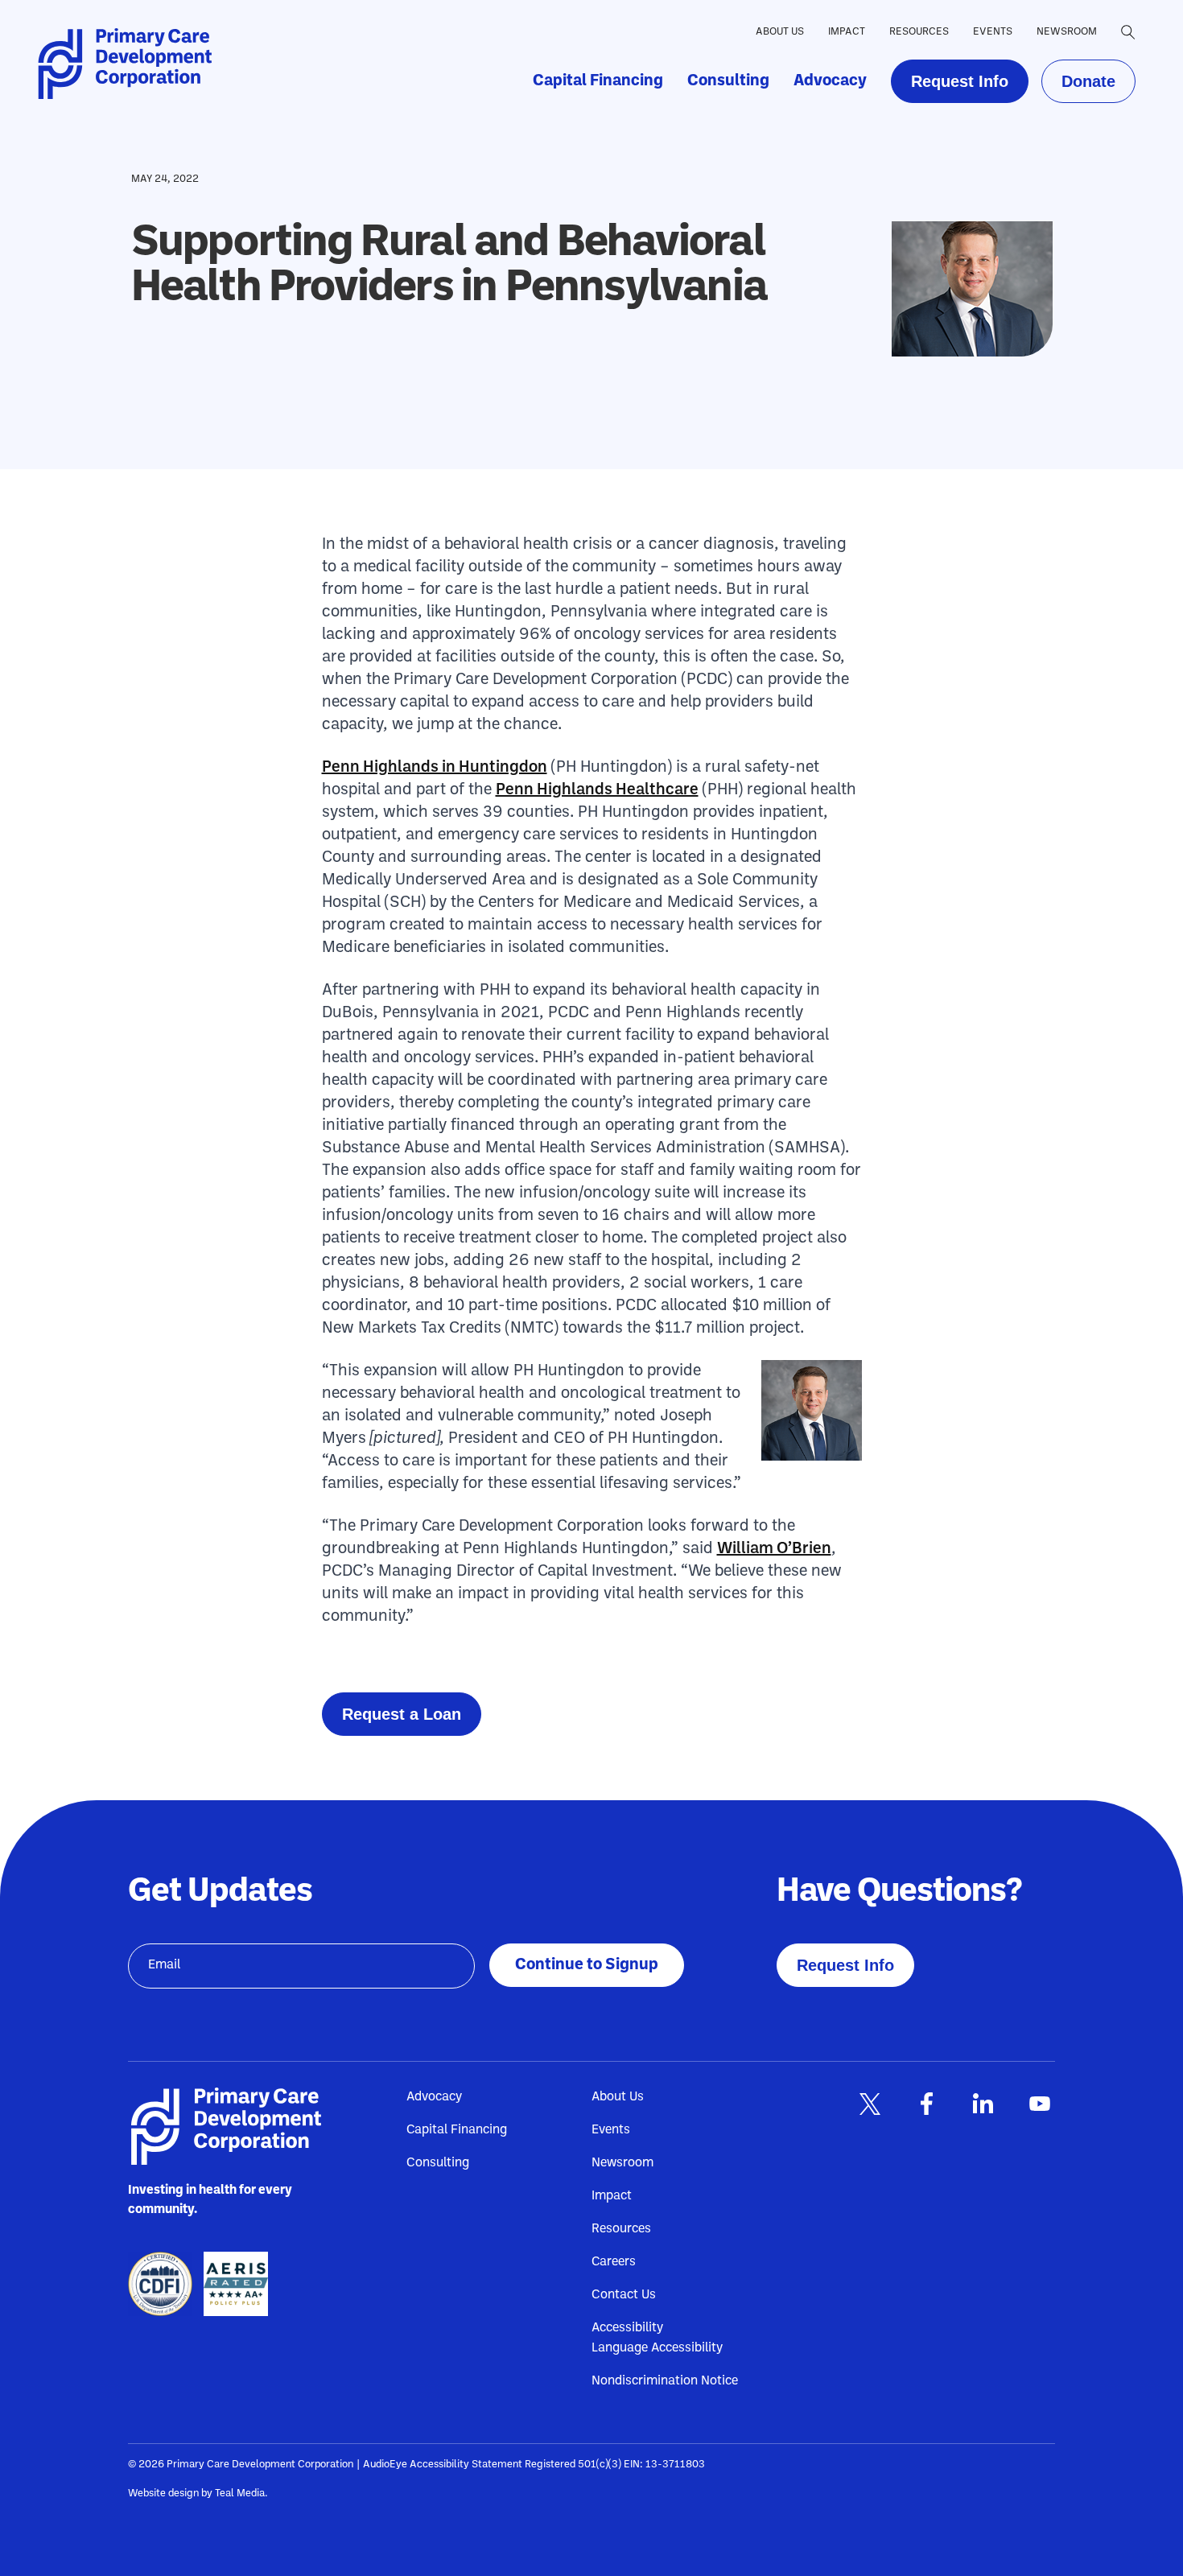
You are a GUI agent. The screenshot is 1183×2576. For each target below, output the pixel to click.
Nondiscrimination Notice (665, 2381)
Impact (847, 32)
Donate (1088, 81)
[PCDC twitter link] (870, 2104)
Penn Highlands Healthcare (597, 790)
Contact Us (624, 2295)
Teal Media (240, 2494)
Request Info (960, 81)
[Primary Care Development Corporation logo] (130, 64)
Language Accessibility (657, 2348)
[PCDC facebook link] (926, 2104)
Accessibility (627, 2328)
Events (993, 32)
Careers (614, 2262)
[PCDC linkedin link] (983, 2104)
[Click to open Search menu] (1128, 32)
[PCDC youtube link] (1039, 2104)
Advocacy (830, 81)
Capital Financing (598, 81)
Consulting (728, 81)
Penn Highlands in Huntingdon (435, 768)
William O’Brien (774, 1549)
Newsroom (1067, 32)
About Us (780, 32)
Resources (919, 32)
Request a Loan (402, 1714)
